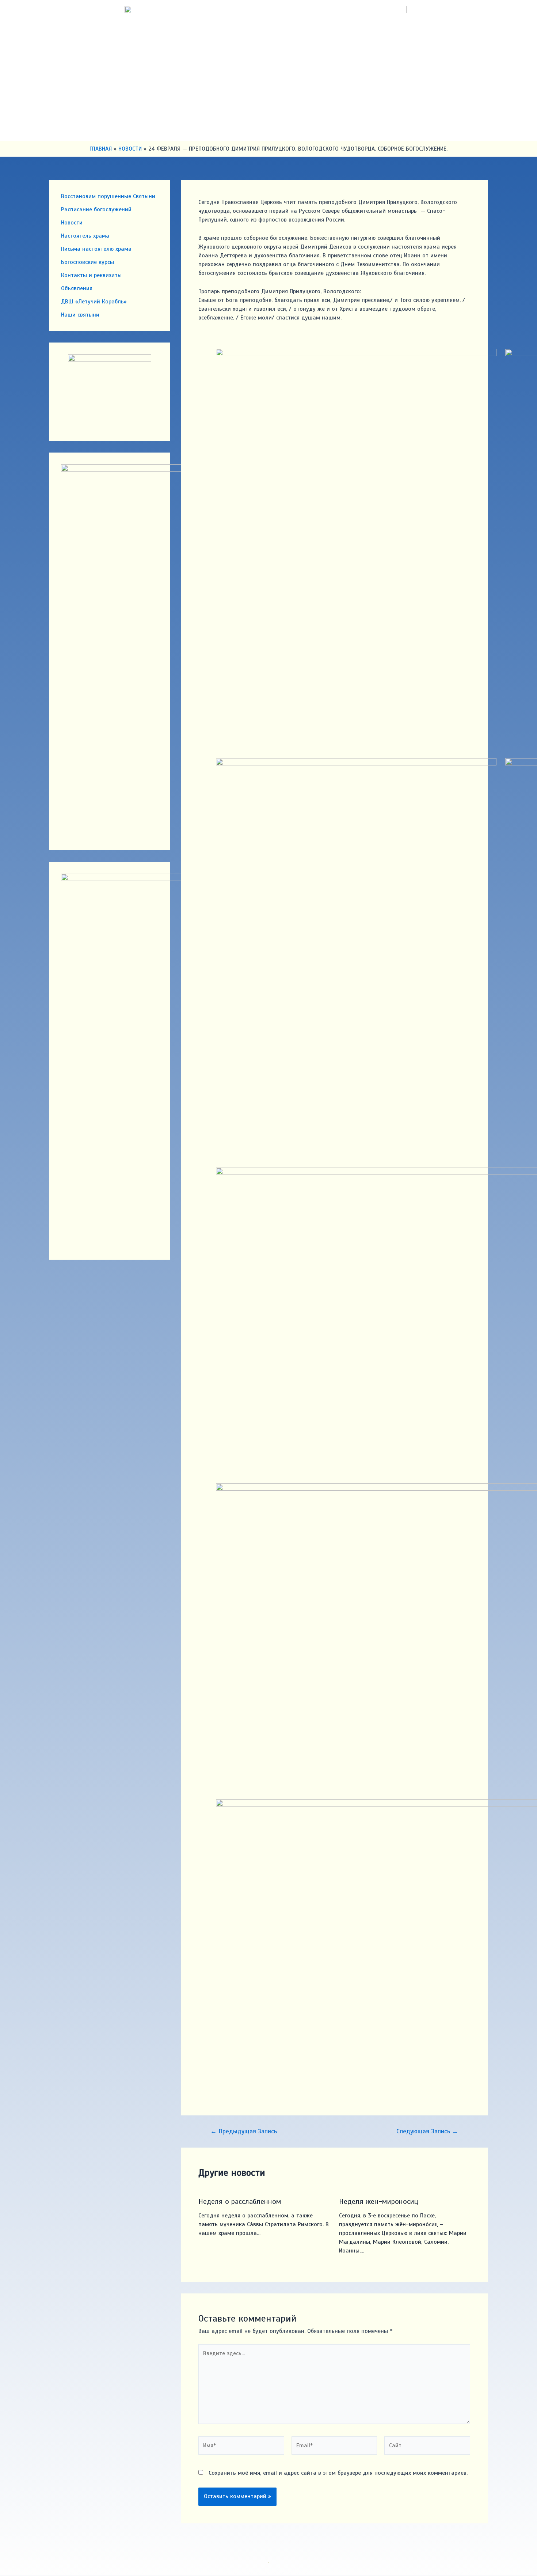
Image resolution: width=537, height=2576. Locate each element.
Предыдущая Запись (244, 2131)
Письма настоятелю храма (96, 249)
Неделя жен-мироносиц (379, 2201)
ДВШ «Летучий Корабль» (94, 302)
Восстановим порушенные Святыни (108, 196)
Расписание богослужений (96, 209)
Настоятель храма (85, 236)
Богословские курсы (87, 262)
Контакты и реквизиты (91, 275)
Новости (72, 223)
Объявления (77, 288)
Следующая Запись (427, 2131)
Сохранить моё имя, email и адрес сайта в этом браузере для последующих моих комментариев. (338, 2473)
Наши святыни (80, 315)
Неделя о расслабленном (240, 2201)
